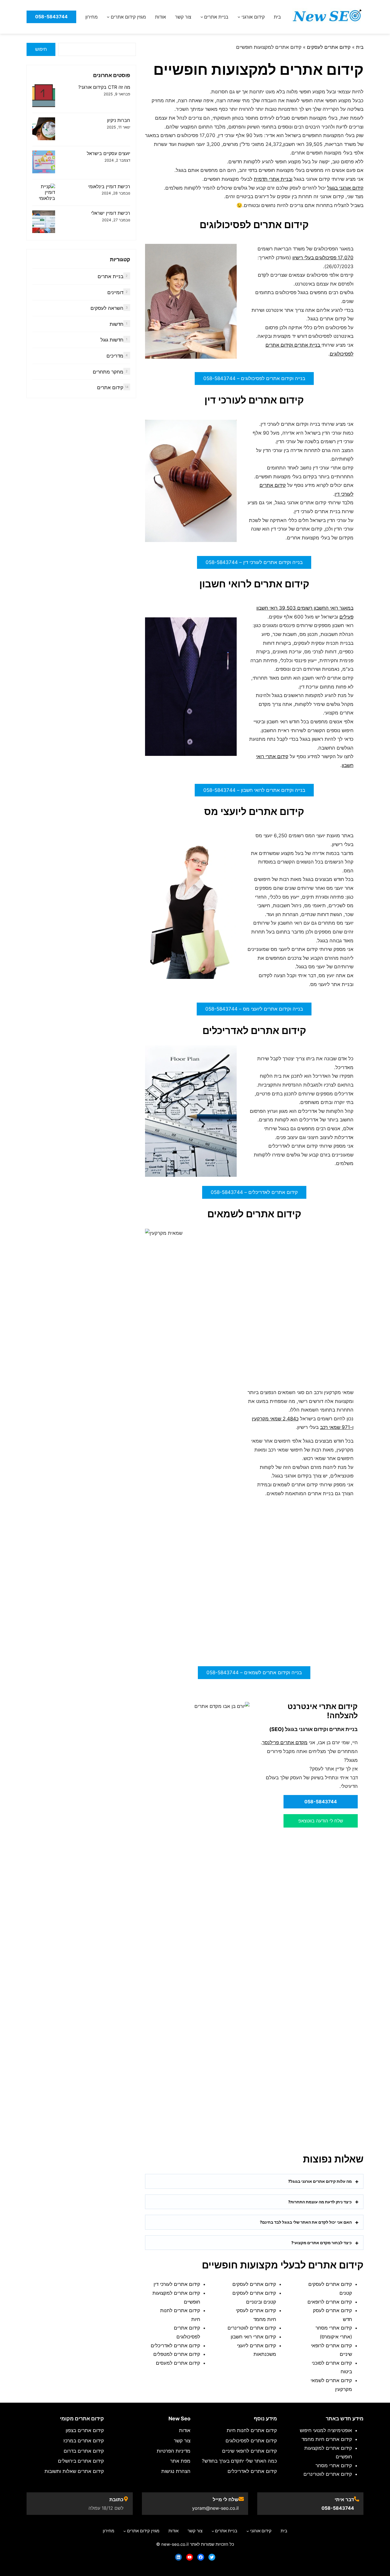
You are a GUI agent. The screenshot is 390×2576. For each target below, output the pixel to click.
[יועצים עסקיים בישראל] (44, 163)
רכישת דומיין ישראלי (111, 213)
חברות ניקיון (119, 120)
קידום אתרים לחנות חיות (252, 2430)
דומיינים (115, 292)
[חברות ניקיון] (44, 129)
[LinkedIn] (178, 2557)
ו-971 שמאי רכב (337, 1427)
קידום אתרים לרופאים (330, 2302)
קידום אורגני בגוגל (345, 188)
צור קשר (182, 2441)
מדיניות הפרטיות (174, 2451)
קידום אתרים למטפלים (177, 2354)
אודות (185, 2430)
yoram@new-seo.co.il (215, 2508)
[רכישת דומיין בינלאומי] (44, 192)
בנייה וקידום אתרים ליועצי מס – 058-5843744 (254, 1009)
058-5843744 (338, 2508)
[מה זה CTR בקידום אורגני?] (44, 96)
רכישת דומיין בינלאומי (109, 186)
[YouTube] (190, 2557)
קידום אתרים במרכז (84, 2441)
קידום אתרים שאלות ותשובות (74, 2471)
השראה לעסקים (107, 308)
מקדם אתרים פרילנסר (285, 1742)
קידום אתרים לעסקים (329, 47)
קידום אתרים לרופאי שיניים (250, 2451)
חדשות (116, 324)
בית (360, 47)
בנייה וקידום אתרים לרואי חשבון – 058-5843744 (254, 790)
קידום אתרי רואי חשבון (253, 2337)
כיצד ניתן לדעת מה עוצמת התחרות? (320, 2202)
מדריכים (115, 356)
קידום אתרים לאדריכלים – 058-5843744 (254, 1192)
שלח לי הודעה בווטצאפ (321, 1821)
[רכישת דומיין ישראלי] (44, 222)
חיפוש (41, 49)
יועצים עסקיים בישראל (108, 153)
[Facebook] (201, 2557)
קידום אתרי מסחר (334, 2465)
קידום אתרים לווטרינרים (252, 2328)
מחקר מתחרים (108, 372)
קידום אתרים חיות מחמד (327, 2439)
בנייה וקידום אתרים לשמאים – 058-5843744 (254, 1673)
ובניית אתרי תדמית (273, 179)
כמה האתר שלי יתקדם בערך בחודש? (239, 2461)
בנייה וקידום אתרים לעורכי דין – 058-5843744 (254, 562)
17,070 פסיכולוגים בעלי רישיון (323, 258)
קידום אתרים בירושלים (81, 2461)
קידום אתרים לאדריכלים (175, 2346)
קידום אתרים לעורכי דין (177, 2284)
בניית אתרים (110, 276)
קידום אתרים (110, 387)
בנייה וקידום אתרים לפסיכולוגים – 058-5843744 (254, 378)
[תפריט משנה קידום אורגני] (239, 17)
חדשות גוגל (112, 340)
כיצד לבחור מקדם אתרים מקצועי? (321, 2243)
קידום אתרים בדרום (84, 2451)
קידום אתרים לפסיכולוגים (251, 2441)
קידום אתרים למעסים (178, 2363)
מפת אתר (180, 2461)
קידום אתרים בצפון (85, 2430)
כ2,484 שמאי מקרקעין (275, 1419)
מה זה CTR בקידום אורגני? (104, 87)
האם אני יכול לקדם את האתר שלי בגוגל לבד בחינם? (306, 2222)
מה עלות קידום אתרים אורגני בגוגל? (320, 2181)
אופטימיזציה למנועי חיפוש (326, 2430)
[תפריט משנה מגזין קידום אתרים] (108, 17)
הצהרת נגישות (176, 2471)
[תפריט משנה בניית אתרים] (202, 17)
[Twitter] (212, 2557)
